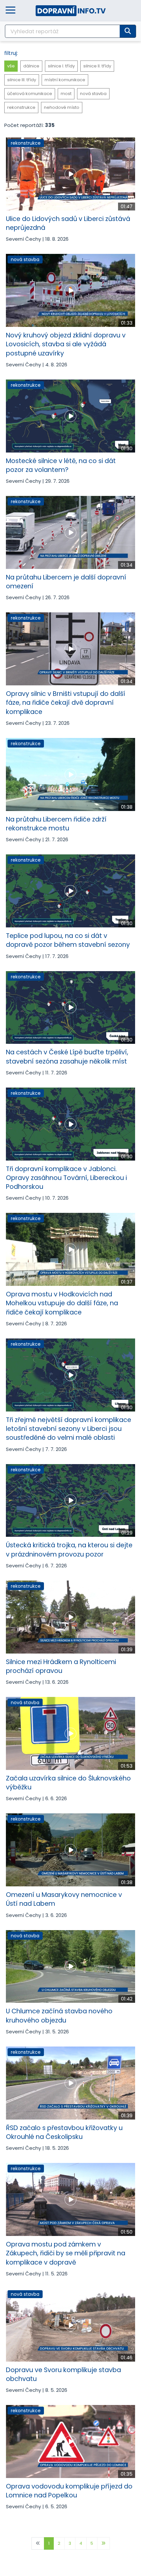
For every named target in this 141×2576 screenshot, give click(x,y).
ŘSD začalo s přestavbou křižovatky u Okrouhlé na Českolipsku (64, 2132)
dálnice (31, 66)
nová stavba (93, 94)
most (66, 94)
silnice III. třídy (22, 80)
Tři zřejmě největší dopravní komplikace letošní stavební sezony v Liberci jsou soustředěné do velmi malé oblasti (69, 1429)
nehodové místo (62, 107)
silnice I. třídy (61, 66)
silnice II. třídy (97, 66)
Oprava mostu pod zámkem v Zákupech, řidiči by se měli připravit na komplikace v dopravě (66, 2253)
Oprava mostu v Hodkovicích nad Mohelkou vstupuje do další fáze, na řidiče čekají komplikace (62, 1303)
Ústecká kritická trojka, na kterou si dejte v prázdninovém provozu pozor (69, 1550)
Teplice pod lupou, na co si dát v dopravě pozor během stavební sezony (68, 940)
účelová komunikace (30, 94)
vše (11, 66)
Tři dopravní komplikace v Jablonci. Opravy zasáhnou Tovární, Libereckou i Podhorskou (66, 1178)
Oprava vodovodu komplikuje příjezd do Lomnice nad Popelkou (69, 2491)
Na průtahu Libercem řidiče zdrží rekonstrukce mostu (56, 824)
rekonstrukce (21, 107)
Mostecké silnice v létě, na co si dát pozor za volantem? (61, 465)
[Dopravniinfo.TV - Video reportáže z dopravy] (71, 10)
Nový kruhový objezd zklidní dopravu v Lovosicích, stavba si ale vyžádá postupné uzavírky (66, 344)
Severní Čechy (23, 239)
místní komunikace (65, 80)
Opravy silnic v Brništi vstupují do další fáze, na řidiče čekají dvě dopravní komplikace (66, 703)
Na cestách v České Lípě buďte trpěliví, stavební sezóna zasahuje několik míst (67, 1057)
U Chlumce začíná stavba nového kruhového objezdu (59, 2016)
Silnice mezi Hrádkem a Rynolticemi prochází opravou (61, 1666)
